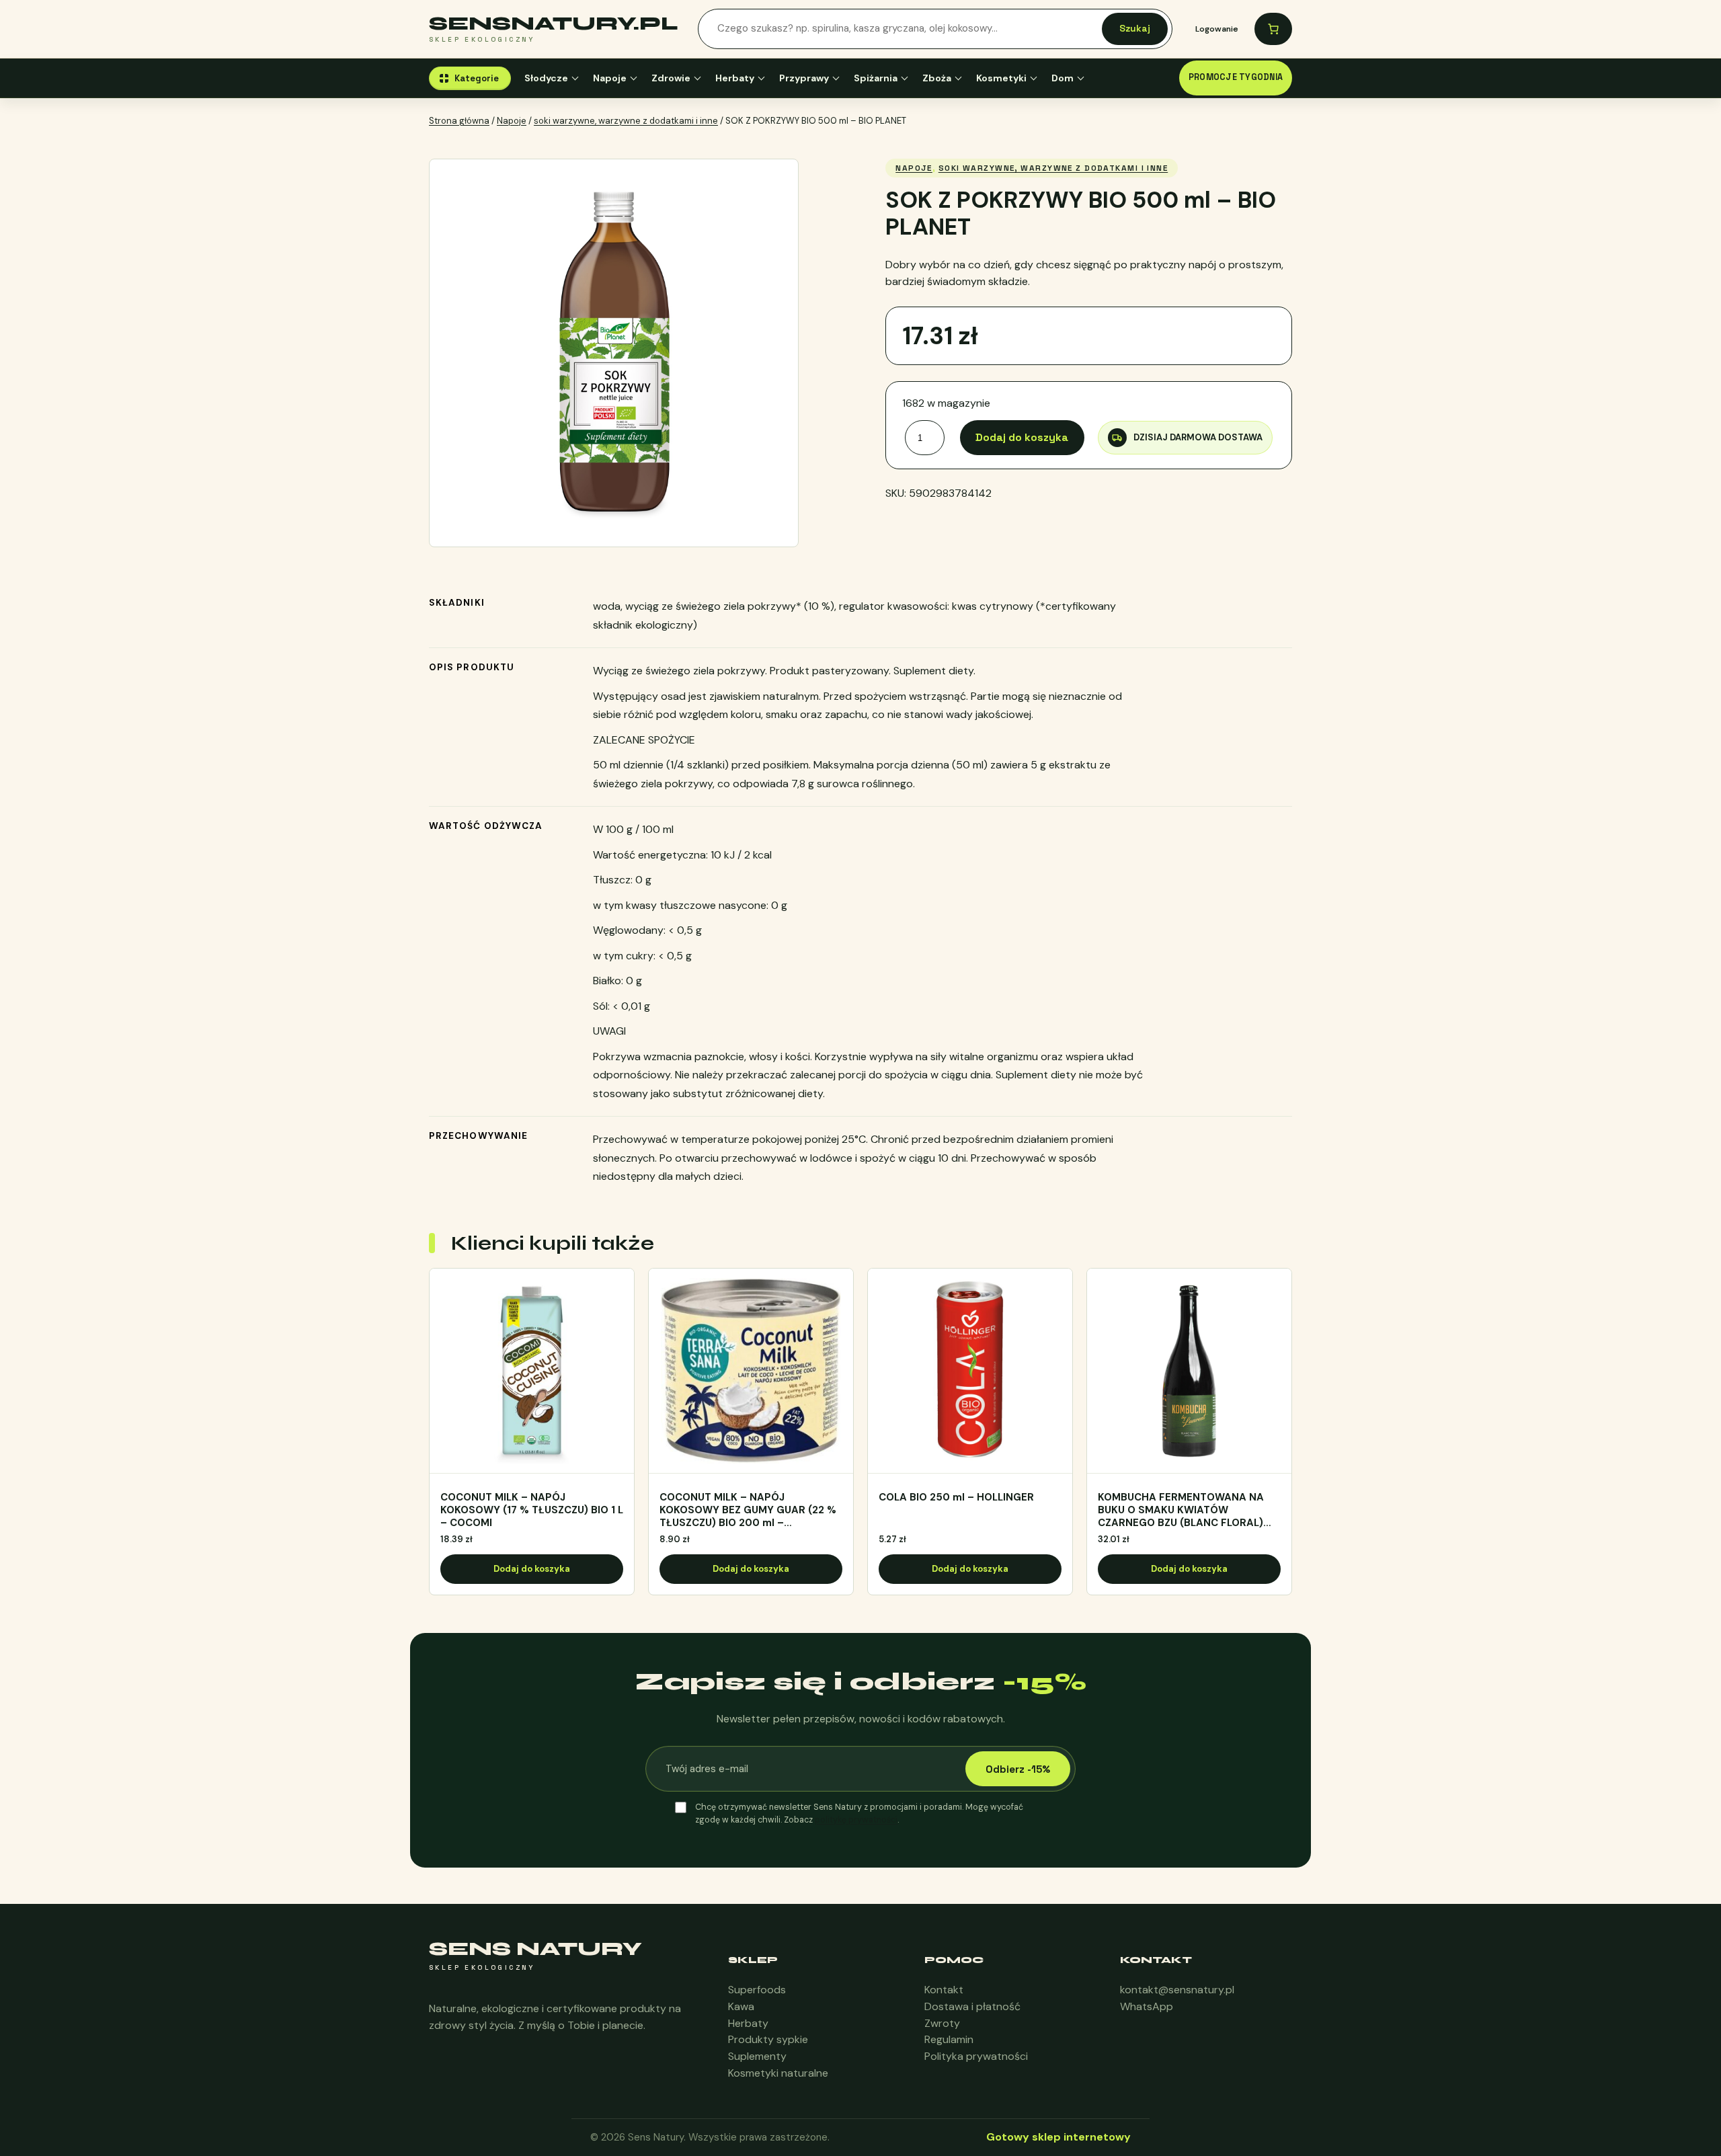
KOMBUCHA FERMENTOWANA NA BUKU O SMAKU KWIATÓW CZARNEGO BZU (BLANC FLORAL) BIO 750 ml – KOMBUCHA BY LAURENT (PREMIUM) (1181, 1510)
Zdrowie (671, 78)
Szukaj (1135, 28)
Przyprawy (804, 78)
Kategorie (477, 78)
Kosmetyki (1001, 78)
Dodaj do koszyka (1022, 437)
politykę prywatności (856, 1820)
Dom (1063, 78)
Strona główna (459, 121)
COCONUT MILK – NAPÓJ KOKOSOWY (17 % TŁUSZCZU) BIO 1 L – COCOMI (532, 1510)
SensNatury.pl (554, 24)
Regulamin (949, 2039)
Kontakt (944, 1990)
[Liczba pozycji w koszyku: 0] (1273, 29)
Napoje (610, 78)
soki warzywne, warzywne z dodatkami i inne (626, 121)
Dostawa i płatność (972, 2006)
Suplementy (757, 2056)
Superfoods (757, 1990)
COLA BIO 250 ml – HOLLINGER (956, 1498)
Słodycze (546, 78)
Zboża (937, 78)
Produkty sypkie (768, 2039)
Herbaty (735, 78)
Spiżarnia (876, 78)
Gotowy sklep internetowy (1058, 2137)
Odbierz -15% (1018, 1769)
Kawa (741, 2006)
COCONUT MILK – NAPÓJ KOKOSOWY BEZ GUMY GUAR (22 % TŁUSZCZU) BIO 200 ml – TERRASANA (748, 1510)
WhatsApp (1147, 2006)
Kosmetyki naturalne (778, 2073)
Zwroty (942, 2023)
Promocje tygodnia (1236, 77)
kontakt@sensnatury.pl (1177, 1990)
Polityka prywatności (976, 2056)
